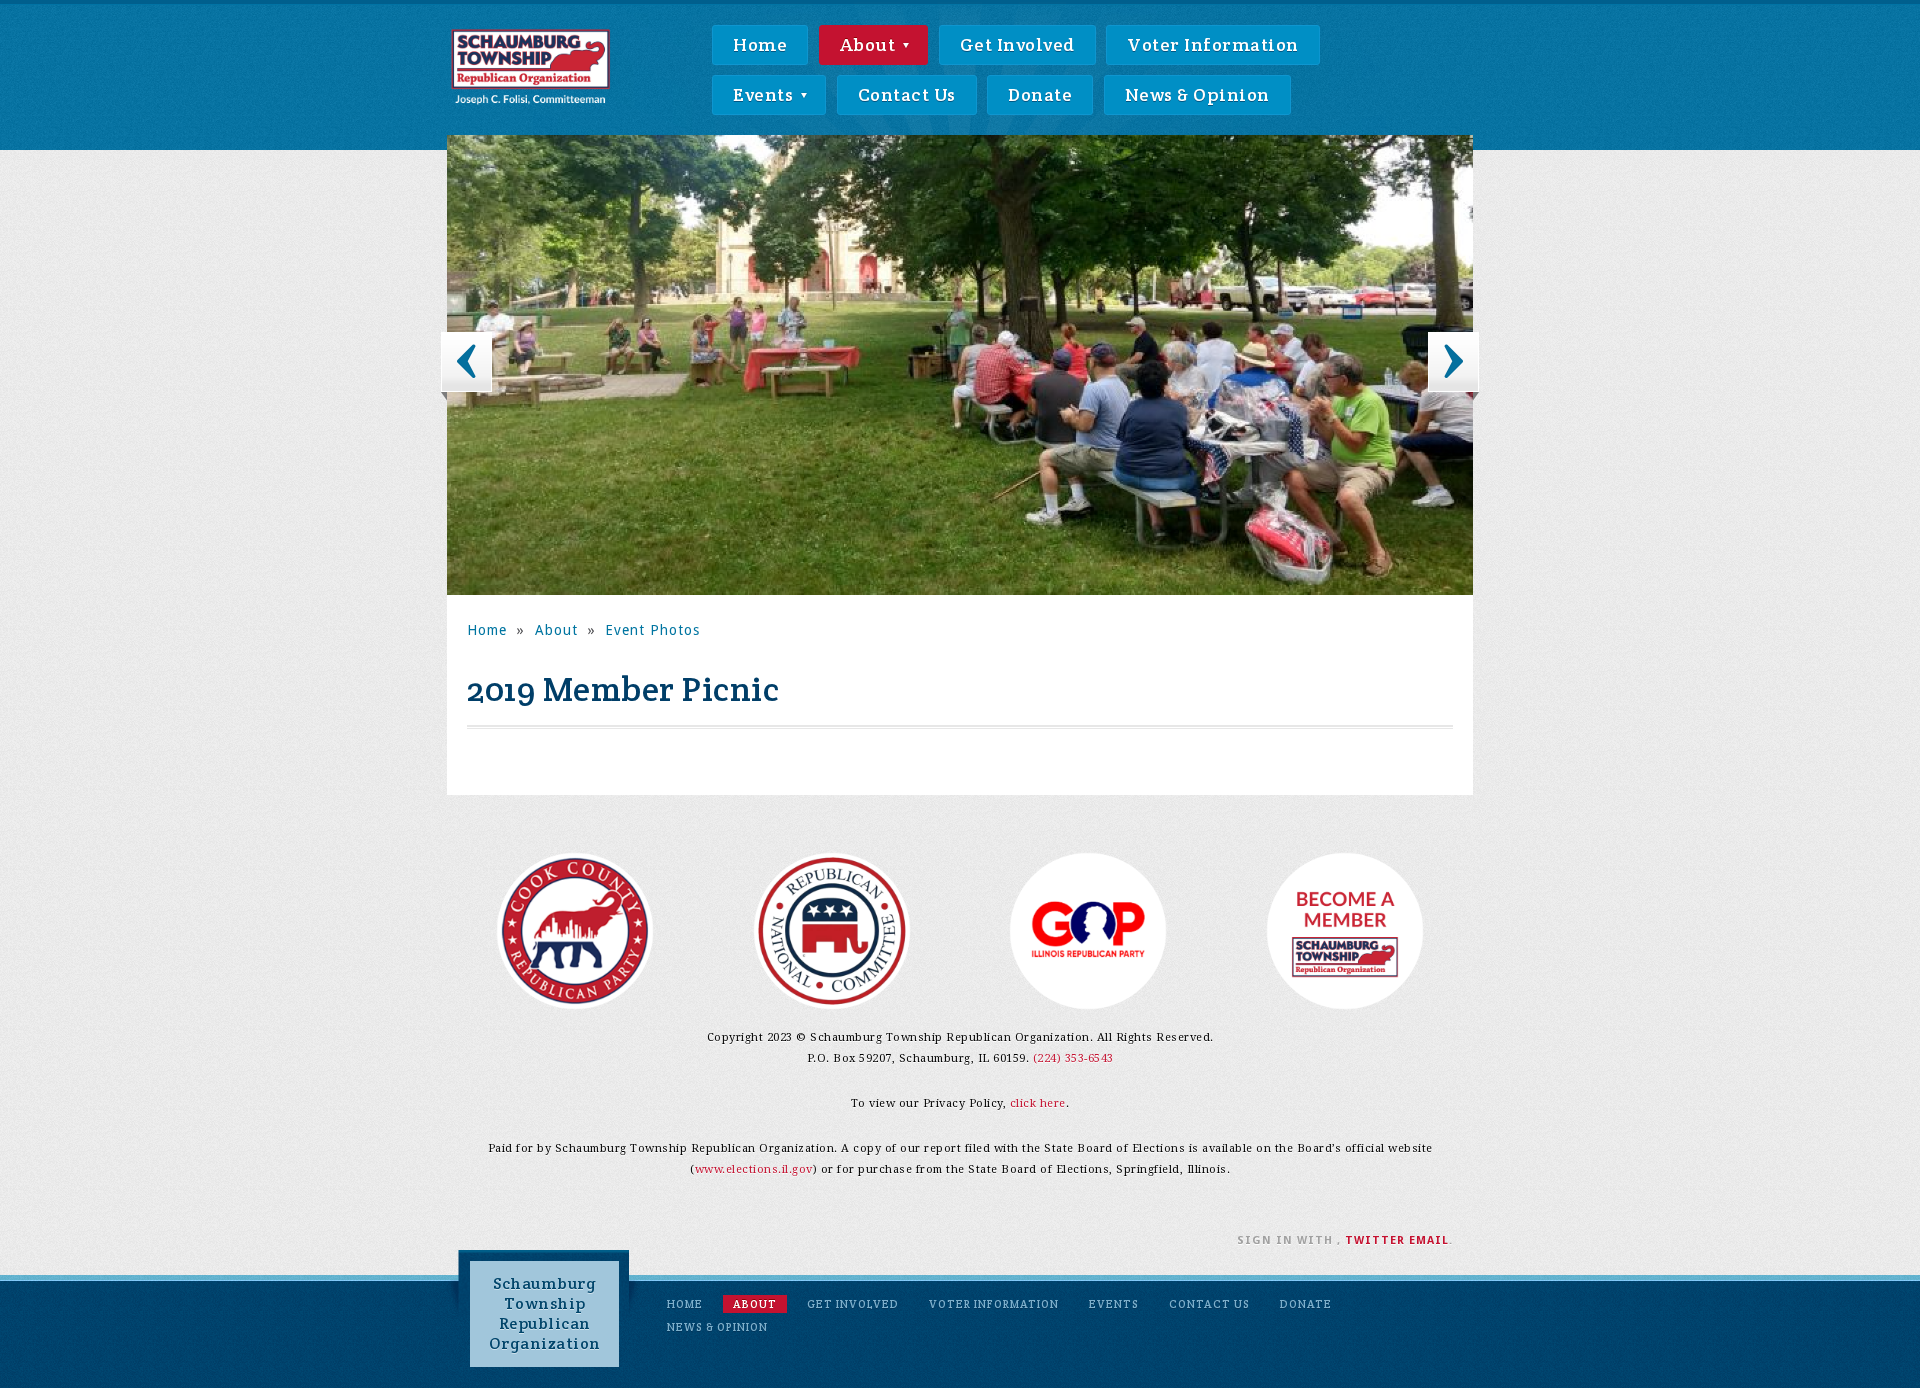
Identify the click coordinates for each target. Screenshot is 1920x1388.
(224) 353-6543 (1073, 1058)
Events (765, 94)
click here (1038, 1103)
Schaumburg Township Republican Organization (545, 1313)
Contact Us (907, 94)
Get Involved (1017, 44)
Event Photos (652, 630)
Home (760, 44)
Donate (1040, 94)
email (1429, 1240)
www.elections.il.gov (754, 1169)
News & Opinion (1197, 94)
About (870, 44)
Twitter (1375, 1240)
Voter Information (1213, 44)
